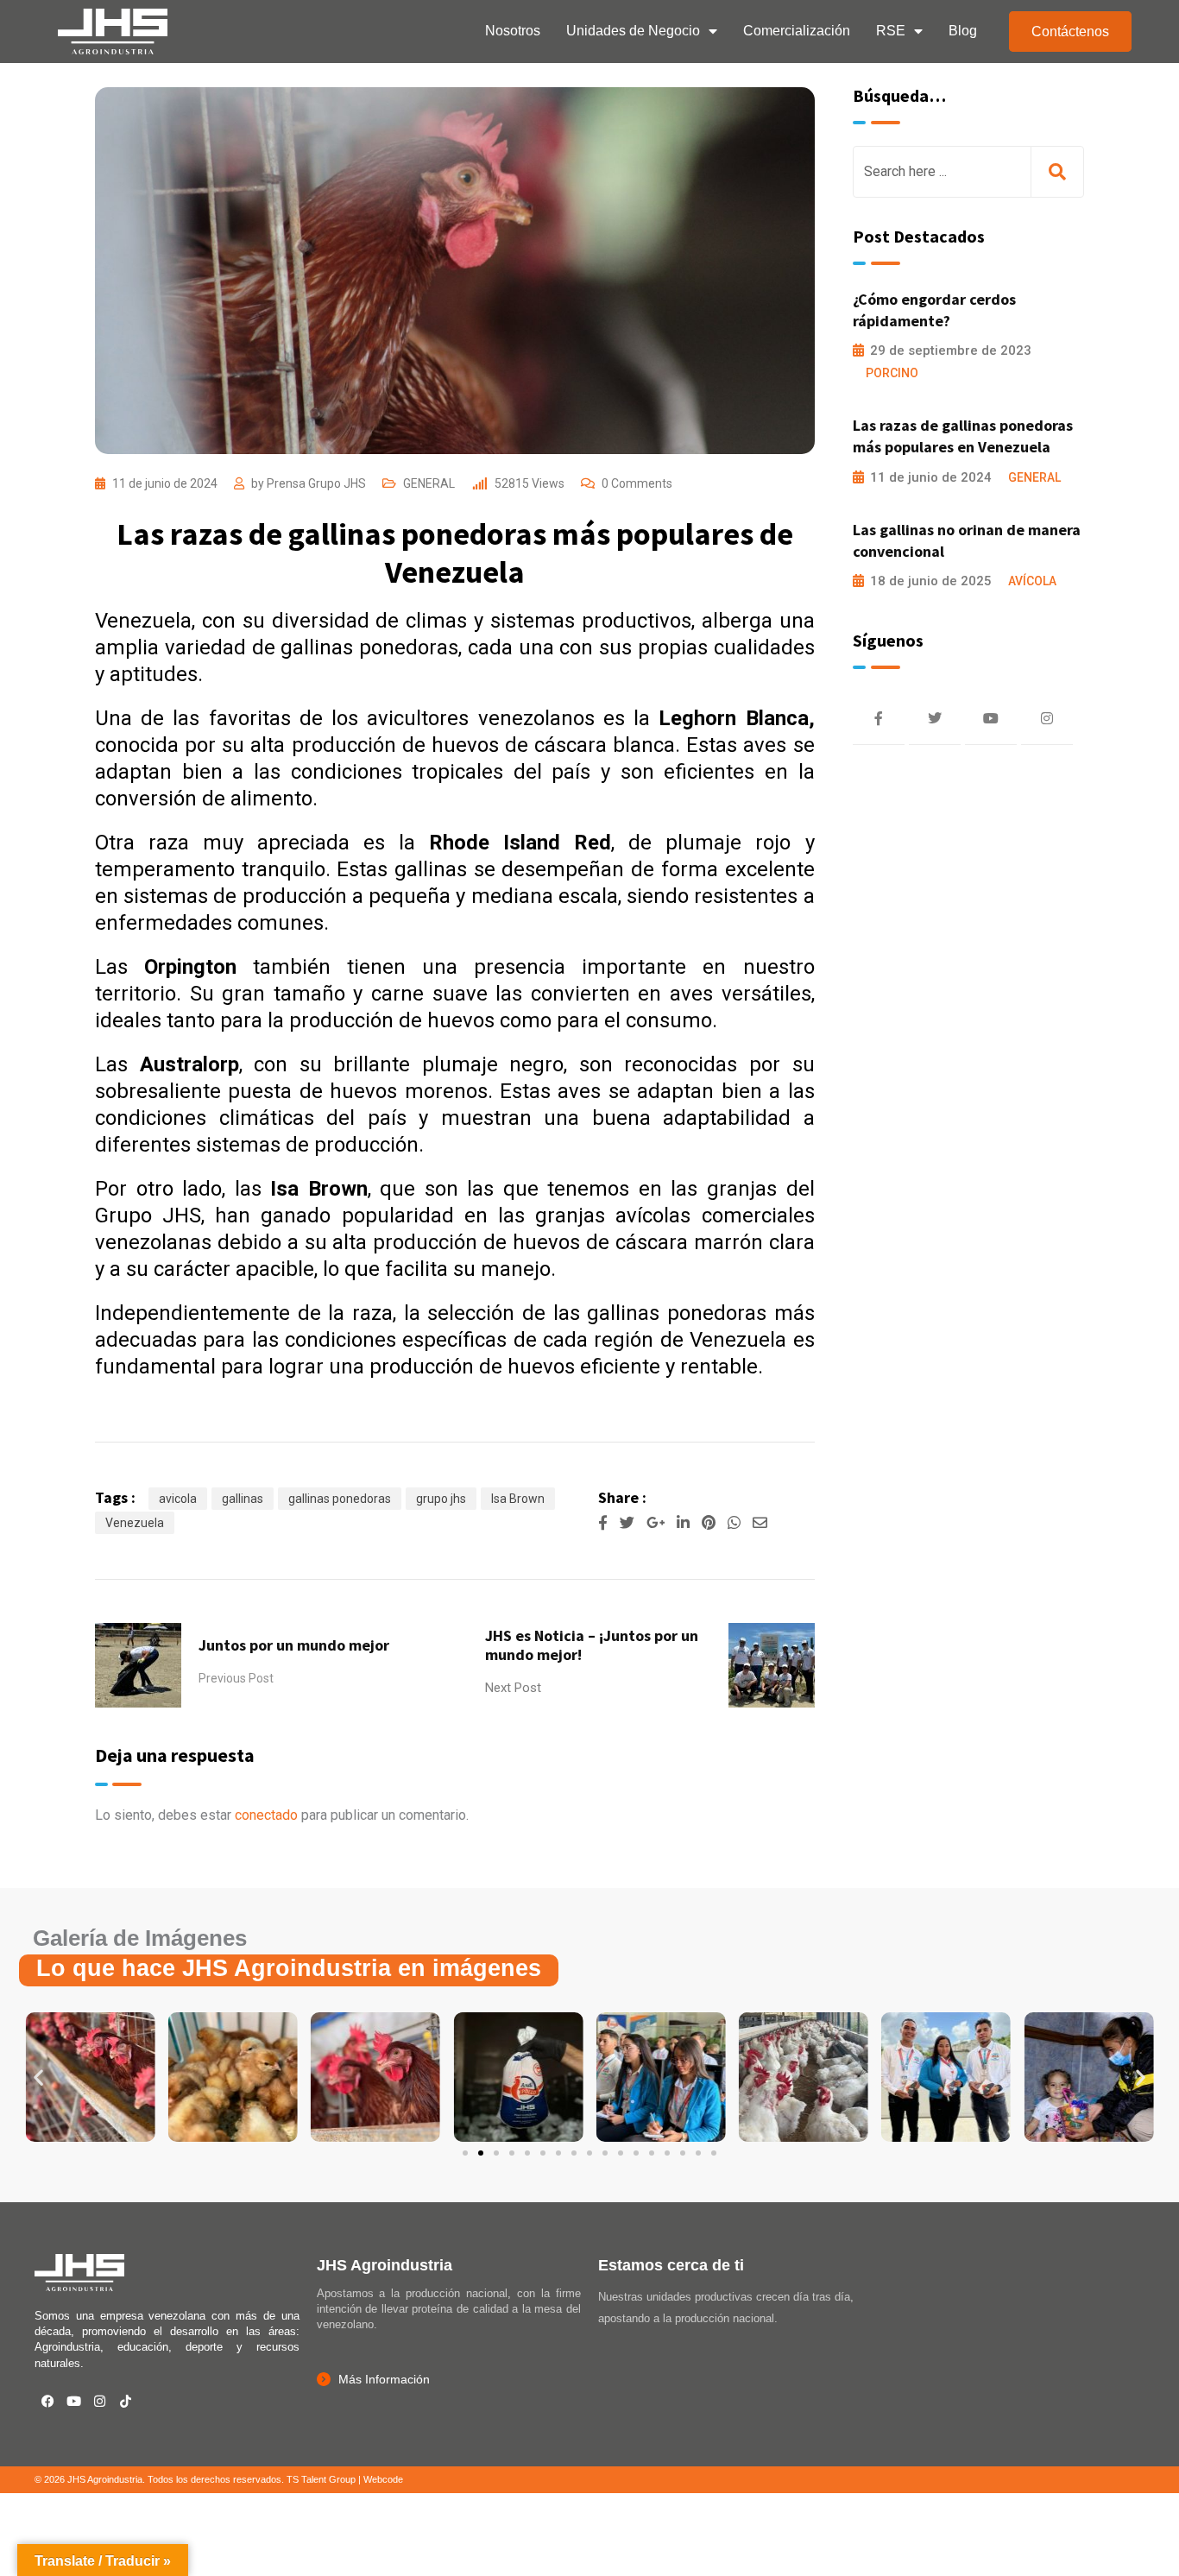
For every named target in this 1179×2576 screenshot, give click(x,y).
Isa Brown (518, 1499)
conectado (266, 1815)
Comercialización (797, 31)
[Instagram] (99, 2402)
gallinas (243, 1499)
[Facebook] (47, 2402)
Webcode (383, 2479)
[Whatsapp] (736, 1523)
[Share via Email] (760, 1523)
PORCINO (892, 373)
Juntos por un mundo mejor (294, 1645)
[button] (38, 2077)
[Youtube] (73, 2402)
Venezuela (135, 1523)
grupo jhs (441, 1499)
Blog (963, 31)
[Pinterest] (710, 1523)
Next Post (513, 1688)
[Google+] (657, 1523)
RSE (891, 31)
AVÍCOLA (1032, 581)
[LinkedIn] (685, 1523)
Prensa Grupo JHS (316, 483)
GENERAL (429, 483)
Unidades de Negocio (633, 31)
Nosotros (513, 31)
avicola (178, 1499)
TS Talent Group (321, 2479)
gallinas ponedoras (340, 1499)
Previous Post (236, 1678)
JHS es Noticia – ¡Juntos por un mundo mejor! (592, 1645)
